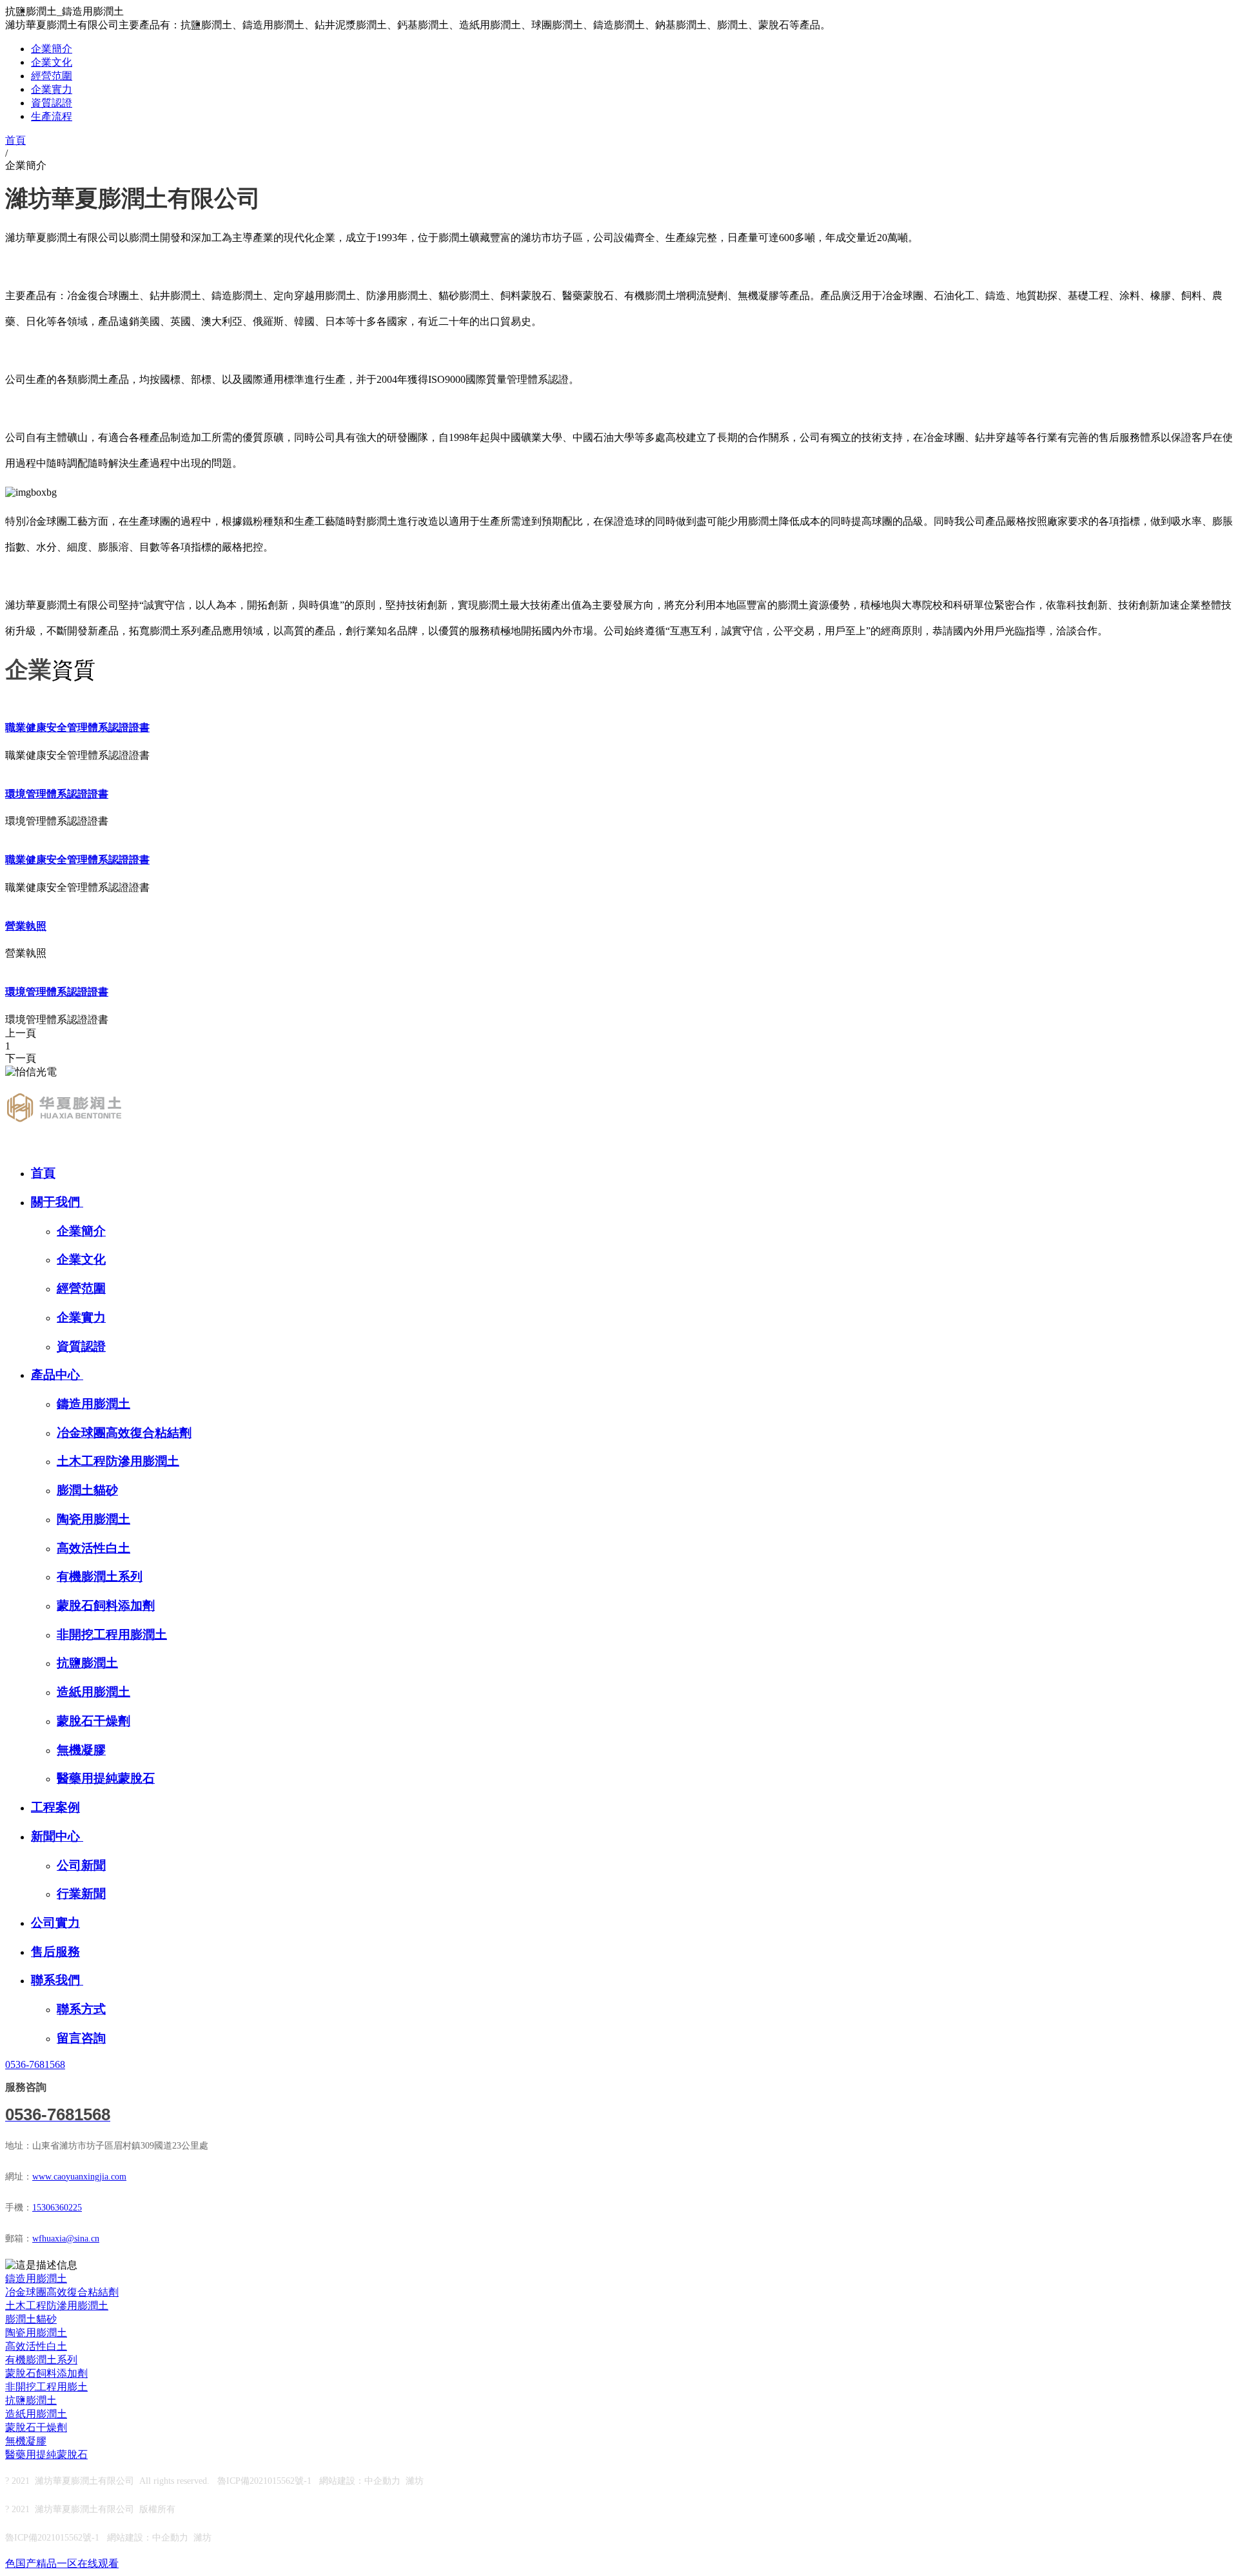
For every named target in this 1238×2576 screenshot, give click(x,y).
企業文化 (52, 62)
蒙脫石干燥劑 (93, 1721)
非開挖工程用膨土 (46, 2387)
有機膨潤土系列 (100, 1576)
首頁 (43, 1173)
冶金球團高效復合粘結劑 (124, 1433)
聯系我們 (57, 1980)
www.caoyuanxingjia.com (79, 2177)
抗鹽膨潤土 (87, 1663)
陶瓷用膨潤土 (93, 1519)
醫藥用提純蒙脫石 (106, 1778)
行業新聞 (81, 1894)
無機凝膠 (81, 1750)
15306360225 (57, 2208)
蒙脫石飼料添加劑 (106, 1605)
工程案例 (55, 1807)
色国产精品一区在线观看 (62, 2563)
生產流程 (52, 116)
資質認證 (52, 103)
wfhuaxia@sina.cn (66, 2239)
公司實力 (55, 1923)
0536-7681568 (35, 2064)
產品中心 (57, 1375)
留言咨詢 (81, 2038)
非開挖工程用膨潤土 (112, 1634)
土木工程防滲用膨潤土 (118, 1461)
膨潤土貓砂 (87, 1490)
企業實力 (52, 89)
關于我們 (57, 1202)
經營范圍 (52, 76)
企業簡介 (52, 49)
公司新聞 (81, 1865)
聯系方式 (81, 2009)
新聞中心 (57, 1836)
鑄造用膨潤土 (93, 1404)
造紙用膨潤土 (93, 1692)
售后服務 (55, 1952)
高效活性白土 (93, 1548)
